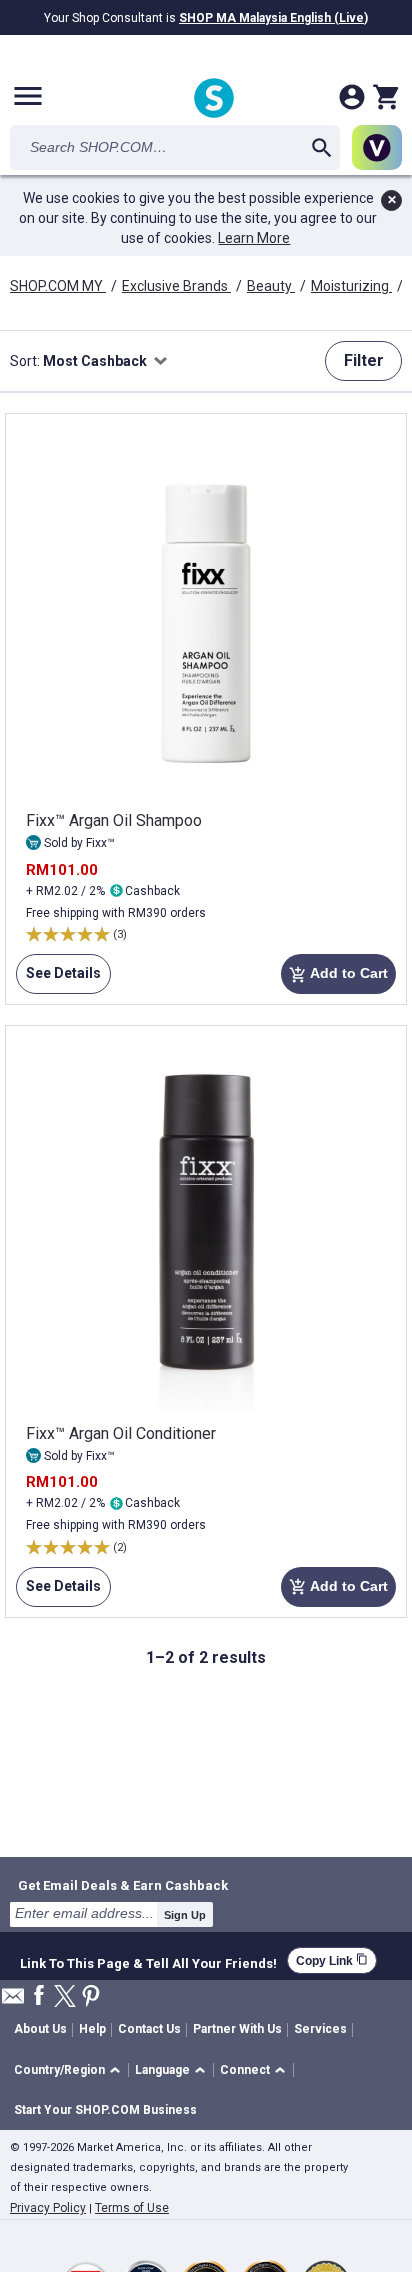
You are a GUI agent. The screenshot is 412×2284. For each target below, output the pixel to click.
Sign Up (185, 1915)
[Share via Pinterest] (91, 1997)
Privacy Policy (48, 2208)
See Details (58, 979)
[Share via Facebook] (39, 1996)
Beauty (271, 286)
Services (320, 2029)
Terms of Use (132, 2208)
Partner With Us (237, 2029)
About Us (40, 2029)
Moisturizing (351, 286)
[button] (70, 2070)
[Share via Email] (13, 2001)
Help (92, 2029)
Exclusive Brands (176, 286)
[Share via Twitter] (65, 1997)
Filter (364, 360)
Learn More (254, 238)
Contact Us (149, 2029)
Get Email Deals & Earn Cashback (123, 1885)
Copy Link (332, 1960)
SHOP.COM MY (58, 286)
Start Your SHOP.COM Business (105, 2110)
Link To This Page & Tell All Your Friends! (148, 1961)
